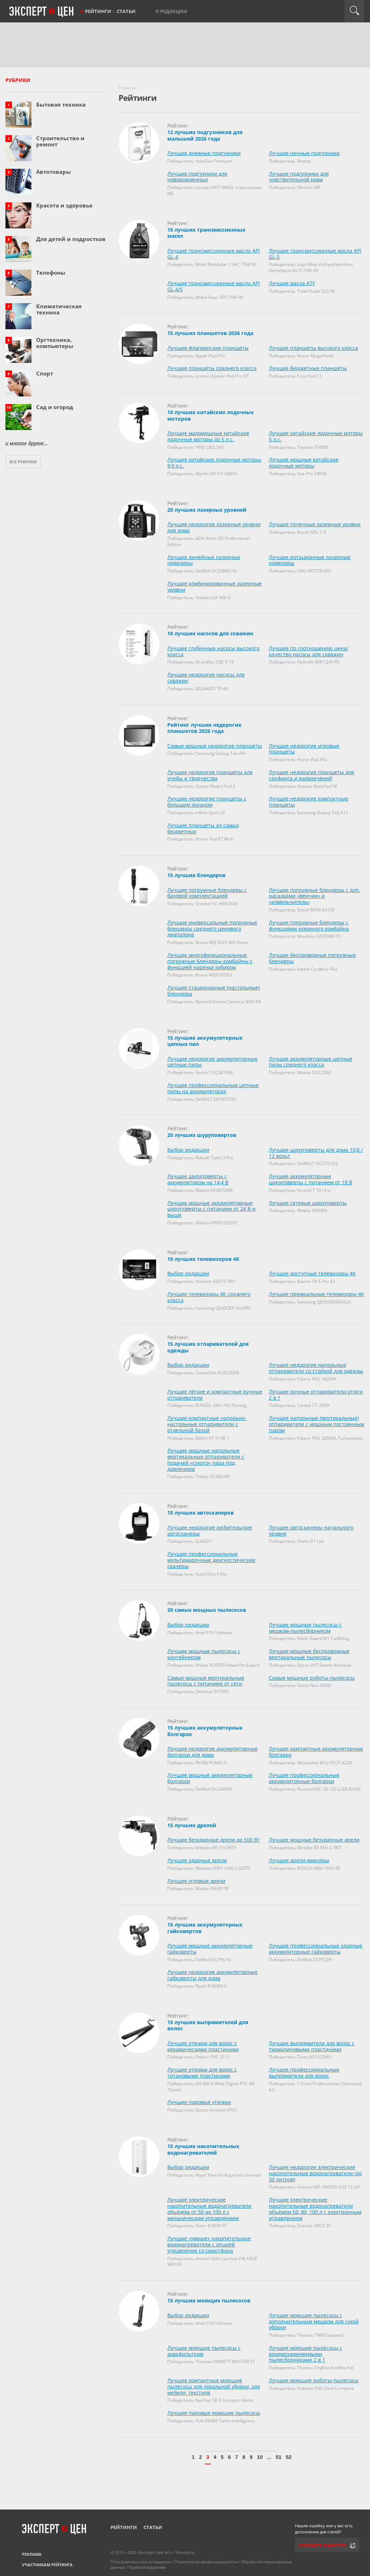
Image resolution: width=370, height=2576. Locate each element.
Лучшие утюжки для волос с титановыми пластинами (202, 2073)
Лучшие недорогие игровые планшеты (304, 749)
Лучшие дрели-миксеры (299, 1860)
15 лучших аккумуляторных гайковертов (205, 1928)
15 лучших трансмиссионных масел (206, 233)
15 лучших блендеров (196, 875)
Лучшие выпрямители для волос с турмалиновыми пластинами (312, 2046)
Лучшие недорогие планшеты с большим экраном (207, 802)
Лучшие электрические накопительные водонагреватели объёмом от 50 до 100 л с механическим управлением (209, 2209)
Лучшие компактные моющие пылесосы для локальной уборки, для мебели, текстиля (214, 2386)
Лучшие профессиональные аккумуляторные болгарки (304, 1778)
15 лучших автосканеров (201, 1513)
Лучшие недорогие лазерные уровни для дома (214, 527)
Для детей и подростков (71, 239)
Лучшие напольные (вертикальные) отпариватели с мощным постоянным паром (317, 1424)
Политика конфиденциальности (206, 2562)
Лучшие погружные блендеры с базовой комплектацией (207, 893)
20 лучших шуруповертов (202, 1135)
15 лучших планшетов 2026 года (210, 333)
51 (279, 2457)
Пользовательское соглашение (141, 2562)
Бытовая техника (61, 104)
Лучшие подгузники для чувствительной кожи (299, 177)
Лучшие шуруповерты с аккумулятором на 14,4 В (198, 1179)
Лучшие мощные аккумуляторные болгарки (210, 1778)
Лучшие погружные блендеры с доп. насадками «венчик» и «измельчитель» (315, 896)
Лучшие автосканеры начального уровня (311, 1530)
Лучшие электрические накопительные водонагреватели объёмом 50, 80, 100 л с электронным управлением (315, 2209)
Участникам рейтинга (47, 2565)
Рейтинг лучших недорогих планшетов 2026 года (204, 728)
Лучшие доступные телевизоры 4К (312, 1273)
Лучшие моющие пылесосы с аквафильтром (204, 2351)
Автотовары (53, 172)
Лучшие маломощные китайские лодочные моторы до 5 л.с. (208, 436)
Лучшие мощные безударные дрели (314, 1840)
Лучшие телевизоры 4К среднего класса (209, 1297)
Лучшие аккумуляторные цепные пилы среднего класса (311, 1062)
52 (289, 2457)
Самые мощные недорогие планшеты (215, 746)
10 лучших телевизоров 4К (203, 1259)
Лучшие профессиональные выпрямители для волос (304, 2073)
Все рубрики (23, 462)
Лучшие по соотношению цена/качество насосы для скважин (309, 651)
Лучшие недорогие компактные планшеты (309, 802)
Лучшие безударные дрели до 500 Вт (214, 1840)
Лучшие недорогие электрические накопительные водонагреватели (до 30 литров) (315, 2173)
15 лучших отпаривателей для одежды (208, 1347)
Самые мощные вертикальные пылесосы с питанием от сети (206, 1681)
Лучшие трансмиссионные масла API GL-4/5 (214, 286)
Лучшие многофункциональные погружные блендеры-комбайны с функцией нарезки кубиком (210, 961)
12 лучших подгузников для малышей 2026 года (205, 135)
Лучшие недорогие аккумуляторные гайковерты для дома (212, 1975)
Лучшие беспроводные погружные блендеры (312, 958)
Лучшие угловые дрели (196, 1881)
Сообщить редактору (323, 2545)
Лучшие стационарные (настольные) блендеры (214, 991)
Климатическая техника (59, 309)
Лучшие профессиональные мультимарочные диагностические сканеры (211, 1560)
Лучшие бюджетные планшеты (308, 368)
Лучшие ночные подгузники (304, 153)
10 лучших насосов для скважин (210, 633)
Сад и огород (55, 407)
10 (260, 2457)
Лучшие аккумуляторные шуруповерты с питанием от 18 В (311, 1179)
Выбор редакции (188, 1150)
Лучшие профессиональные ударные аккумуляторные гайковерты (316, 1949)
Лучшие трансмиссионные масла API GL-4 (214, 254)
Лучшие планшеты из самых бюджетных (203, 828)
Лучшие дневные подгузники (204, 153)
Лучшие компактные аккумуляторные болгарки (316, 1752)
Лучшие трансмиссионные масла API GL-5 (315, 254)
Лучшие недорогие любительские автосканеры (210, 1530)
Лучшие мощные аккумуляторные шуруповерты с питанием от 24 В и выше (211, 1209)
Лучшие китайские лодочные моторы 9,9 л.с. (214, 463)
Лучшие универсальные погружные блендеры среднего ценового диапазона (212, 929)
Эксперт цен (42, 12)
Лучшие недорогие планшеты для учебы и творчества (210, 775)
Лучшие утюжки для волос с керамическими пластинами (203, 2046)
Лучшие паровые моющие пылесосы (214, 2413)
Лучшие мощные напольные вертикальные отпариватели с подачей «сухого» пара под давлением (206, 1459)
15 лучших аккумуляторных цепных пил (205, 1041)
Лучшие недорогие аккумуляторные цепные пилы (212, 1062)
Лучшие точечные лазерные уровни (315, 524)
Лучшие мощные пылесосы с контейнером (204, 1654)
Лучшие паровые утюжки (199, 2102)
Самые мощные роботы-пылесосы (312, 1678)
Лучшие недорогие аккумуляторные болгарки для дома (212, 1752)
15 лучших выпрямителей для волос (208, 2025)
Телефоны (51, 272)
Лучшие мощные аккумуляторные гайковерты (210, 1949)
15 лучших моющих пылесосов (209, 2300)
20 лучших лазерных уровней (207, 510)
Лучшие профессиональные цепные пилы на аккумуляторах (213, 1088)
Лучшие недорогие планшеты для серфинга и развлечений (311, 775)
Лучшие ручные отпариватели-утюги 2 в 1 (316, 1395)
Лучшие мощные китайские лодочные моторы (304, 463)
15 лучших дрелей (192, 1825)
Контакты (185, 2552)
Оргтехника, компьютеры (55, 343)
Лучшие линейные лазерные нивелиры (204, 560)
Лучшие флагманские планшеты (208, 348)
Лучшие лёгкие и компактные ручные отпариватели (215, 1395)
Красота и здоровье (64, 205)
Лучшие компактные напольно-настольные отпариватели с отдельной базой (207, 1424)
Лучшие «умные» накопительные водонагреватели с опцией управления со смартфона (209, 2244)
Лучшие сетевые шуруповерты (308, 1203)
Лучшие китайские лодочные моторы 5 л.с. (316, 436)
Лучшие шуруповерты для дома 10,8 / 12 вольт (316, 1153)
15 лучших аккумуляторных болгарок (205, 1731)
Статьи (126, 11)
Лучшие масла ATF (292, 283)
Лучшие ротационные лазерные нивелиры (310, 560)
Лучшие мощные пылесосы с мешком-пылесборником (305, 1628)
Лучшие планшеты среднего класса (212, 368)
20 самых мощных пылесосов (207, 1610)
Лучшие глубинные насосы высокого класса (213, 651)
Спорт (45, 373)
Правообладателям (147, 2567)
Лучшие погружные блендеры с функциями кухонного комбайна (309, 926)
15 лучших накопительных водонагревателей (203, 2149)
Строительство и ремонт (60, 141)
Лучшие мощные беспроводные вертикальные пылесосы (309, 1654)
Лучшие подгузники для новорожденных (197, 177)
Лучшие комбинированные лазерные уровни (214, 587)
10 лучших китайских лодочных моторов (210, 415)
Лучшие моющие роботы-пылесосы (314, 2380)
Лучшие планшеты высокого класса (313, 348)
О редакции (171, 11)
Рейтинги (98, 11)
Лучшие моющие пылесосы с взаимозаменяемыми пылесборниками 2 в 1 (306, 2354)
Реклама (32, 2554)
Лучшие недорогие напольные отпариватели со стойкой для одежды (316, 1368)
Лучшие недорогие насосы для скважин (206, 678)
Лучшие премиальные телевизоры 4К (317, 1294)
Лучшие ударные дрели (197, 1860)
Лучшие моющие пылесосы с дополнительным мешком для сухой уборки (314, 2321)
